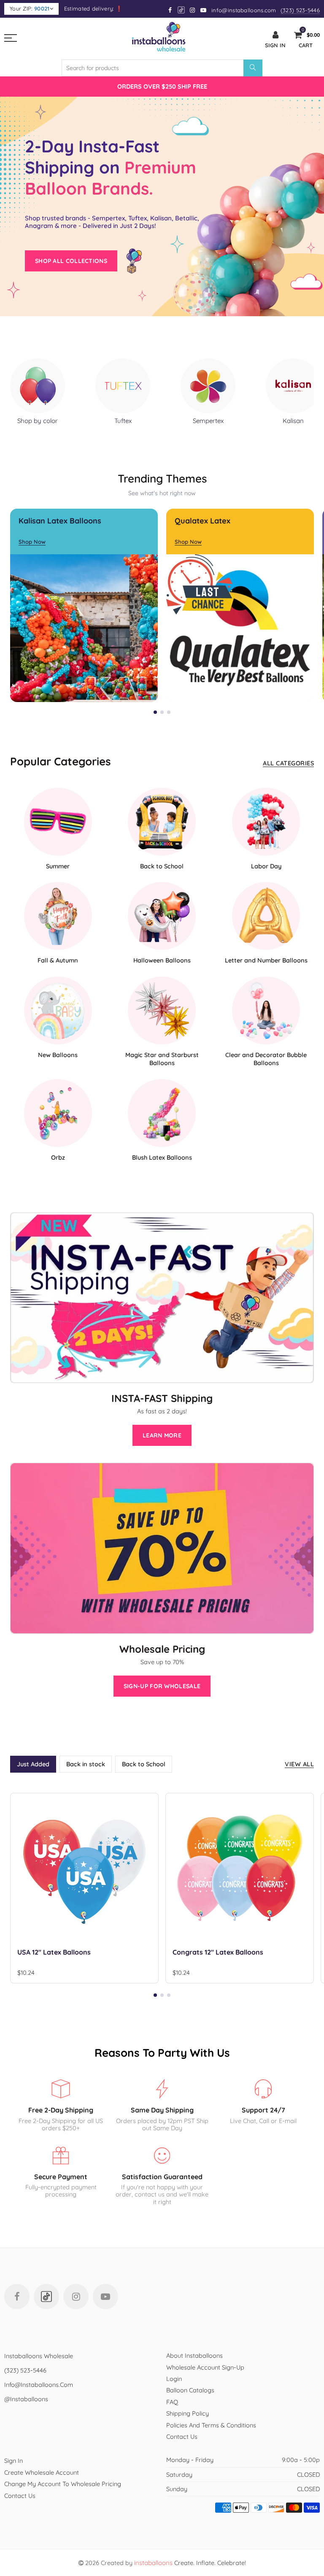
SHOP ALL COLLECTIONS (71, 261)
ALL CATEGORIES (288, 763)
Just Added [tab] (33, 1764)
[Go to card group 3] (169, 712)
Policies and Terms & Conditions (211, 2425)
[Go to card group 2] (162, 712)
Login (174, 2379)
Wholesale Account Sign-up (205, 2367)
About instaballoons (194, 2355)
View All (299, 1764)
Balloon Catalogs (190, 2390)
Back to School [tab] (144, 1764)
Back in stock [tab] (86, 1764)
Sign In (13, 2461)
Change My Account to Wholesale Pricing (63, 2484)
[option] (162, 86)
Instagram (76, 2297)
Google (182, 10)
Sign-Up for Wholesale (162, 1686)
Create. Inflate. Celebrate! (190, 2563)
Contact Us (182, 2436)
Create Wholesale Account (42, 2472)
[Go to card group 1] (155, 712)
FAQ (172, 2402)
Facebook (17, 2297)
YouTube (105, 2297)
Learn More (162, 1435)
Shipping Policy (188, 2413)
